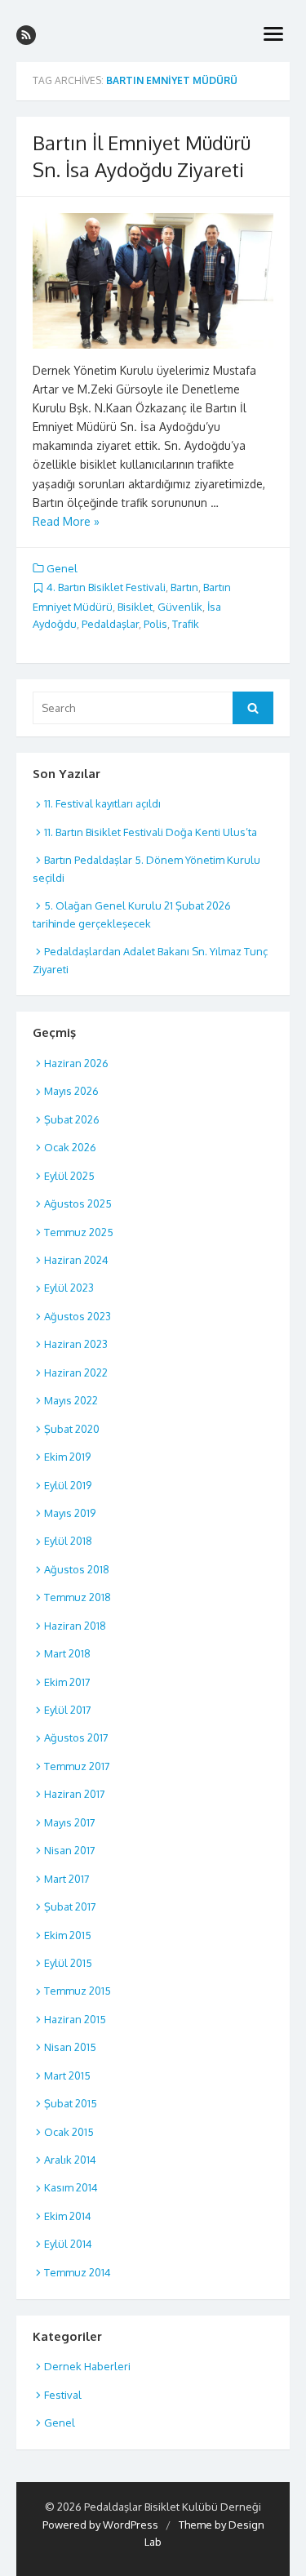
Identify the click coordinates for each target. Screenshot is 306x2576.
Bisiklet (135, 607)
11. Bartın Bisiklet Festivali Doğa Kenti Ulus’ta (151, 832)
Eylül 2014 (68, 2244)
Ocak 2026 (70, 1147)
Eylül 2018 (68, 1541)
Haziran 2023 (76, 1344)
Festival (63, 2395)
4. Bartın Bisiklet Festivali (106, 587)
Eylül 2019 (68, 1485)
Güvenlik (180, 607)
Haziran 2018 (75, 1626)
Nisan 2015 (70, 2047)
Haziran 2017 (75, 1794)
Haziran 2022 (76, 1373)
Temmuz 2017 (77, 1766)
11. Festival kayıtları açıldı (102, 803)
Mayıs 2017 (70, 1822)
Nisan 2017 (70, 1850)
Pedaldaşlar (110, 624)
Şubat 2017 (70, 1906)
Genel (62, 568)
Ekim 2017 (67, 1682)
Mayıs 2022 (71, 1400)
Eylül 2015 (68, 1963)
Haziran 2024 (76, 1260)
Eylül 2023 (69, 1288)
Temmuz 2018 (78, 1597)
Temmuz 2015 (78, 1991)
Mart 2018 (67, 1653)
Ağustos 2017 (76, 1737)
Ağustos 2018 (77, 1569)
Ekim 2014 (68, 2216)
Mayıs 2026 (71, 1091)
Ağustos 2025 (78, 1203)
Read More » (66, 521)
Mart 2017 (67, 1879)
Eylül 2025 (69, 1176)
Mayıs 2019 (70, 1513)
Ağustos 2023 (78, 1316)
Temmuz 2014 (78, 2272)
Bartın (184, 587)
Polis (155, 624)
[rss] (26, 35)
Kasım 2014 (71, 2187)
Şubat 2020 (72, 1429)
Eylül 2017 (68, 1710)
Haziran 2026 (76, 1063)
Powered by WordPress (100, 2525)
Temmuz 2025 (79, 1232)
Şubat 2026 (72, 1119)
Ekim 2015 (68, 1935)
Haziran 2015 (75, 2019)
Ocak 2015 (69, 2132)
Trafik (186, 624)
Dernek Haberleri (87, 2366)
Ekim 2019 (67, 1457)
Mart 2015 (67, 2075)
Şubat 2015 (71, 2103)
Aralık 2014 (70, 2160)
